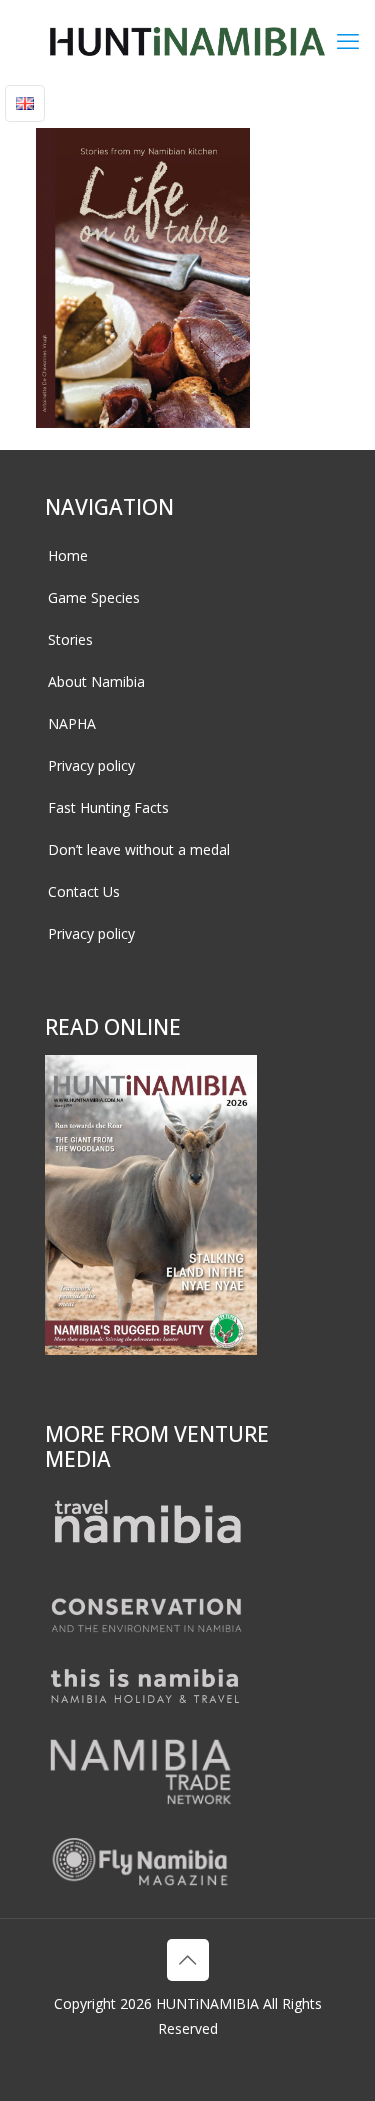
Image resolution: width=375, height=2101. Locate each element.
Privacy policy (91, 765)
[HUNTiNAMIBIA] (187, 40)
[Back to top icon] (188, 1960)
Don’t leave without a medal (139, 849)
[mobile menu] (348, 40)
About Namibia (96, 681)
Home (68, 555)
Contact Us (84, 891)
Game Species (94, 597)
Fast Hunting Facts (108, 807)
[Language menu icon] (25, 103)
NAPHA (72, 723)
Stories (70, 639)
